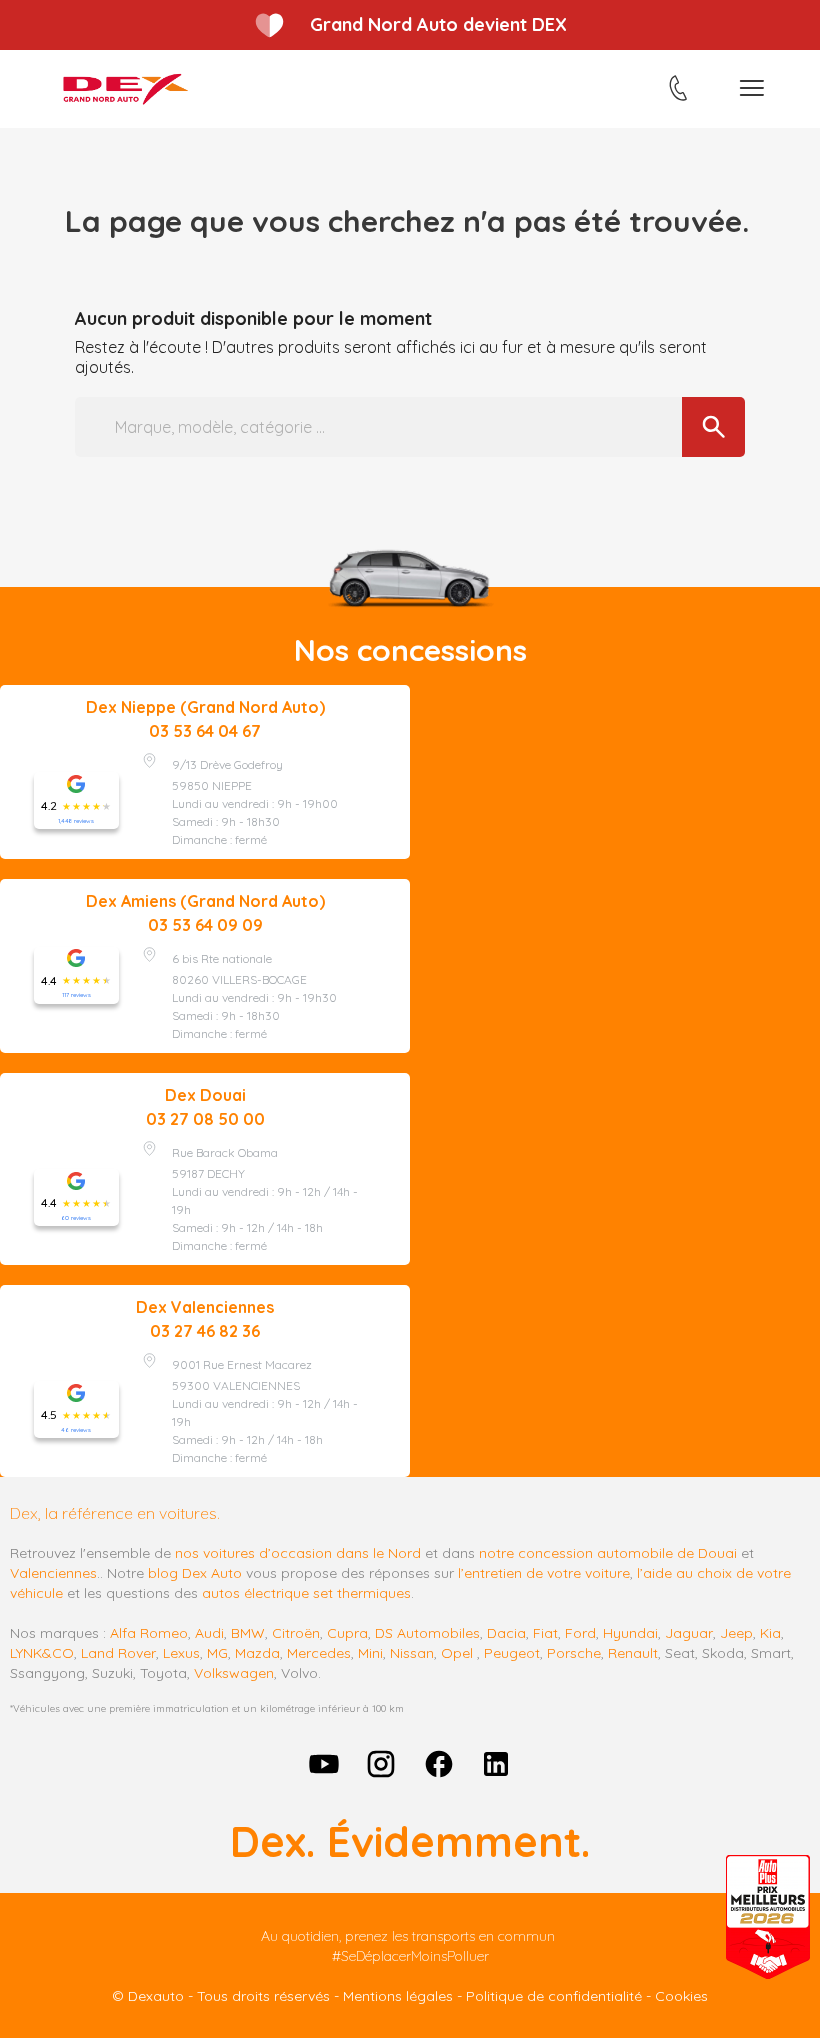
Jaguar (689, 1633)
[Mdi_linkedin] (497, 1764)
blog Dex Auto (195, 1573)
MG (217, 1653)
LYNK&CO (42, 1653)
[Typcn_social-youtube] (324, 1764)
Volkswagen (234, 1673)
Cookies (681, 1996)
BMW (248, 1633)
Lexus (181, 1653)
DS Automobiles (427, 1633)
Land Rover (118, 1653)
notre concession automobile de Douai (608, 1553)
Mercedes (319, 1653)
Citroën (296, 1633)
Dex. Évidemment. (410, 1841)
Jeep (736, 1633)
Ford (580, 1633)
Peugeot (512, 1653)
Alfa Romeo (149, 1633)
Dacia (506, 1633)
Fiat (545, 1633)
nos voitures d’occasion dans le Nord (298, 1553)
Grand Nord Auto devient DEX (438, 24)
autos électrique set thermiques (306, 1593)
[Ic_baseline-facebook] (439, 1764)
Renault (633, 1653)
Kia (770, 1633)
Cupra (347, 1633)
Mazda (257, 1653)
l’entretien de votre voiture (544, 1573)
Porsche (574, 1653)
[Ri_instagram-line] (381, 1764)
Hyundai (630, 1633)
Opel (457, 1653)
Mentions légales (398, 1996)
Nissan (412, 1653)
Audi (209, 1633)
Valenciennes (53, 1573)
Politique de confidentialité (554, 1996)
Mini (370, 1653)
